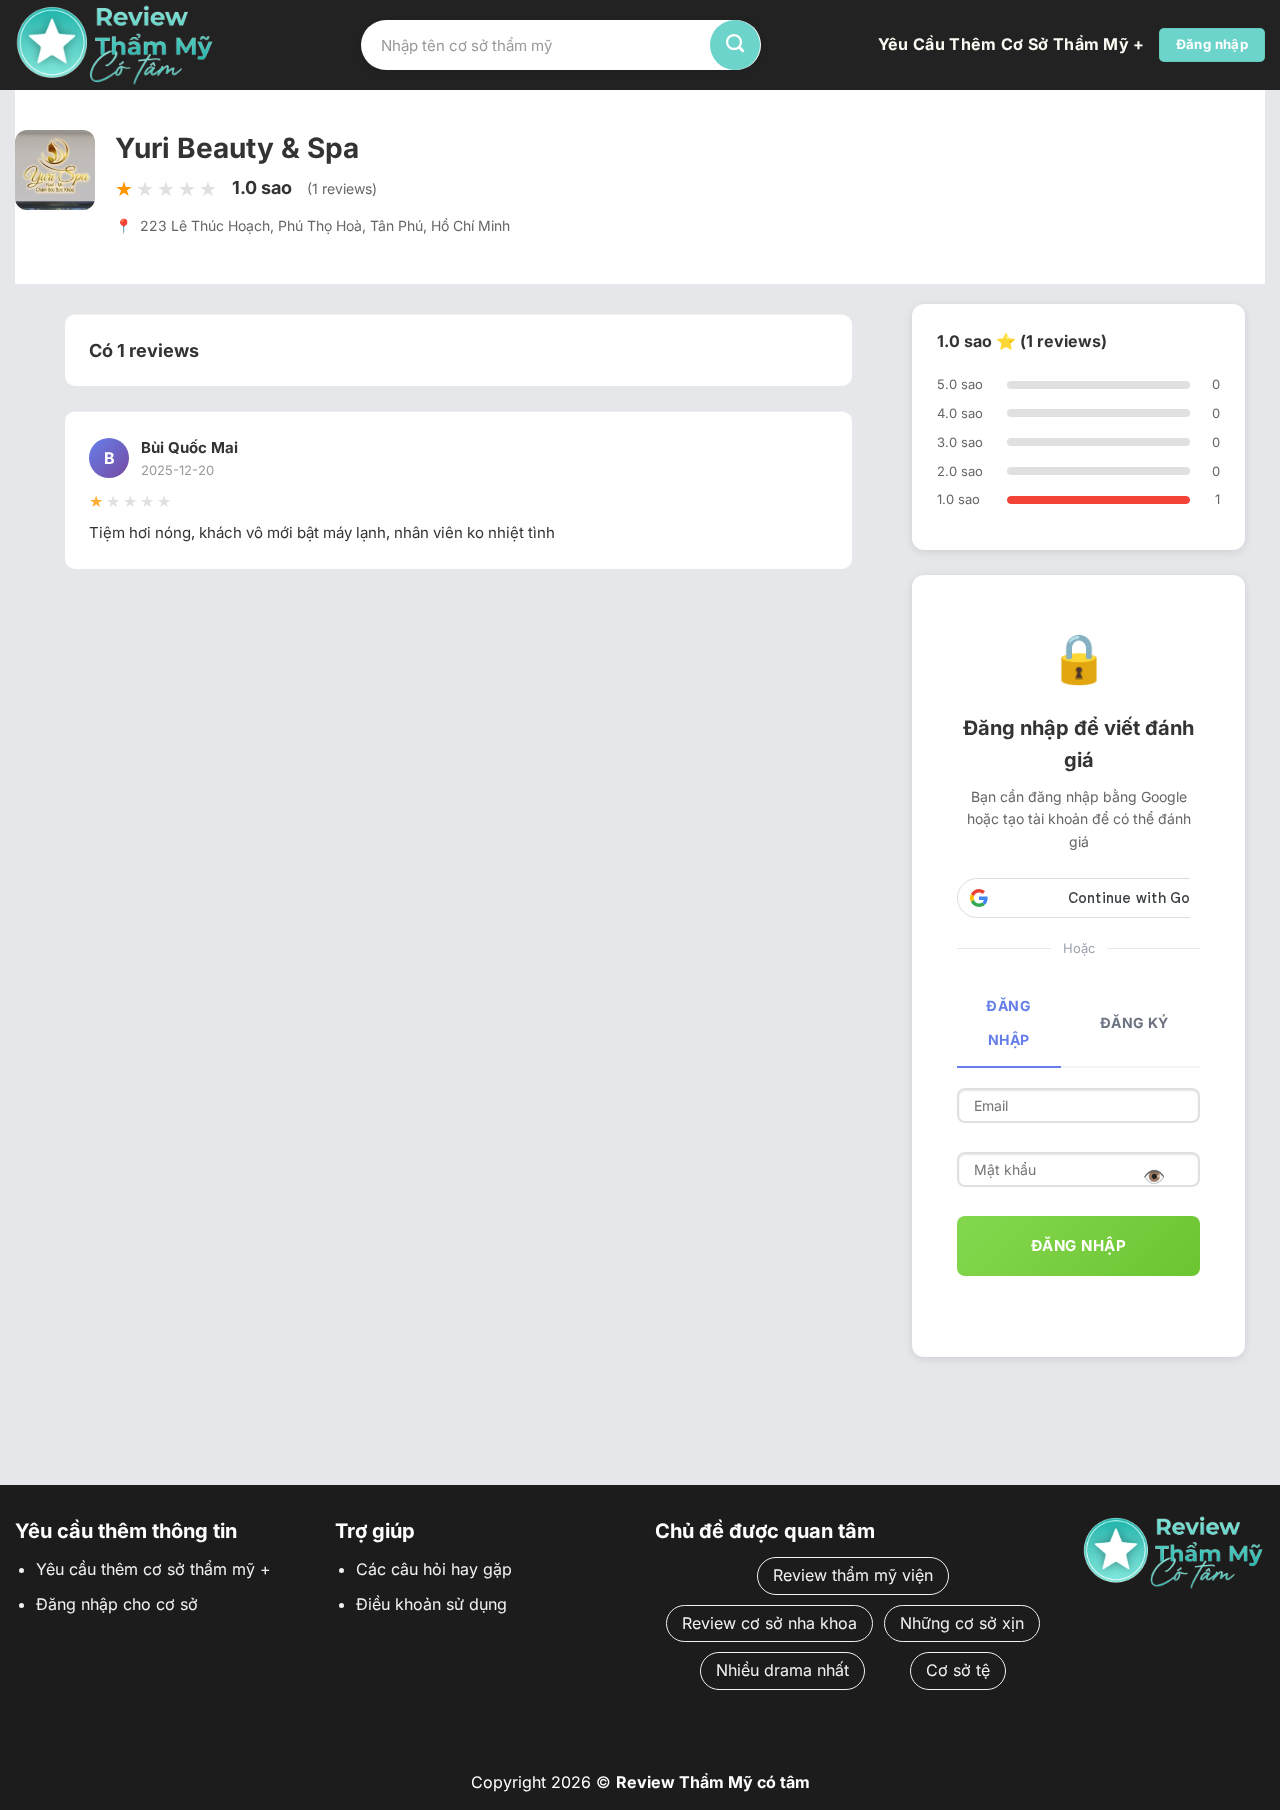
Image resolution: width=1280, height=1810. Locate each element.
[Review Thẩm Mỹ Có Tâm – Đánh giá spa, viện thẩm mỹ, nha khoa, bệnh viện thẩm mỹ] (115, 44)
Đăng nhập (1008, 1022)
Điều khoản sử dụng (431, 1604)
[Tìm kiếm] (735, 45)
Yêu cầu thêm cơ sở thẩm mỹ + (1011, 44)
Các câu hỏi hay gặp (434, 1569)
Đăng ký (1134, 1022)
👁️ (1154, 1176)
